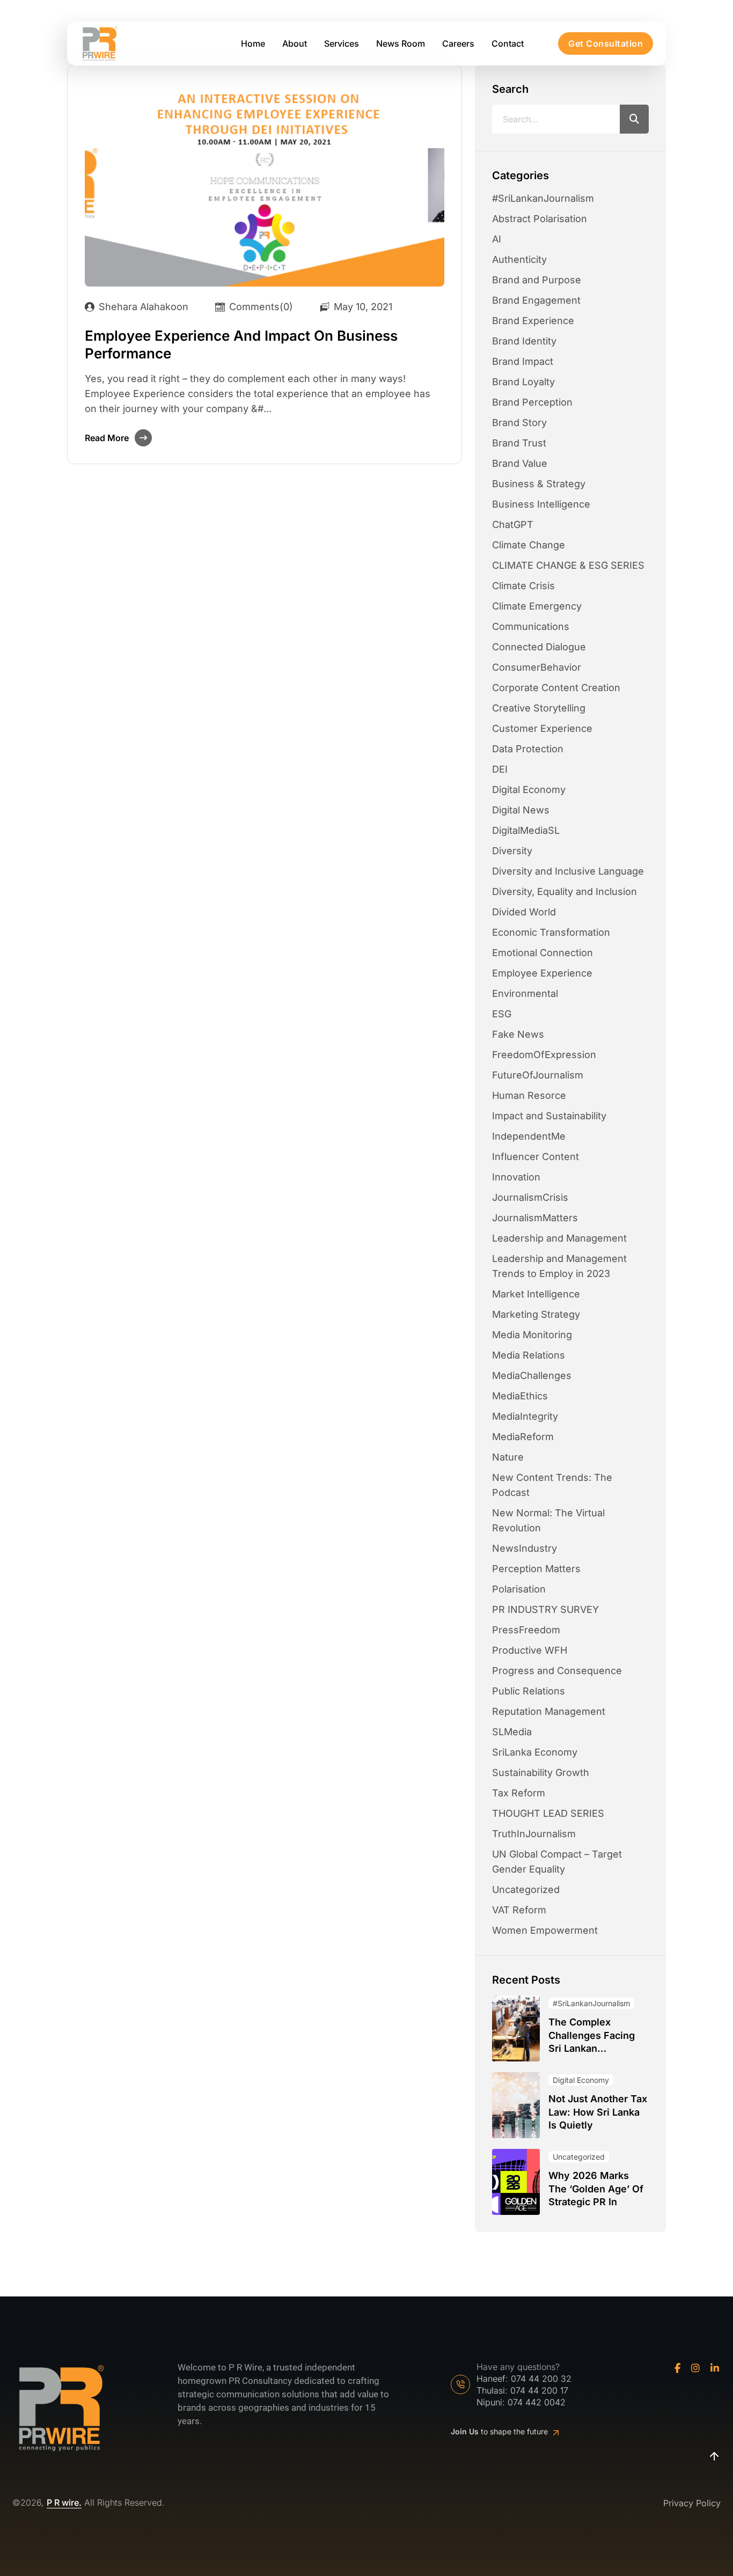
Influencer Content (536, 1157)
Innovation (516, 1177)
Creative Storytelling (539, 708)
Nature (508, 1457)
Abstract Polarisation (540, 219)
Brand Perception (532, 402)
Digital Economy (529, 790)
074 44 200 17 (539, 2390)
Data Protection (528, 749)
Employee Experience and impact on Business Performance (241, 344)
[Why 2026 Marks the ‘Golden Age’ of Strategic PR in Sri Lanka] (516, 2182)
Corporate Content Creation (556, 688)
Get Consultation (606, 43)
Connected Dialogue (539, 647)
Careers (458, 43)
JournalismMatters (535, 1218)
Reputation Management (549, 1711)
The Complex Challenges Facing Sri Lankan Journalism (592, 2036)
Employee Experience (542, 973)
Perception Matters (536, 1569)
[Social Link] (677, 2368)
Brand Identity (524, 341)
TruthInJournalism (534, 1834)
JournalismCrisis (530, 1197)
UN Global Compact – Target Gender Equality (557, 1862)
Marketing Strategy (536, 1314)
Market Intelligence (536, 1294)
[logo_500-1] (99, 44)
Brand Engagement (536, 300)
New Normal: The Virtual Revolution (548, 1520)
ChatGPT (513, 524)
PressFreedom (526, 1630)
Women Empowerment (545, 1930)
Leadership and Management (559, 1238)
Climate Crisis (523, 586)
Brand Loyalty (523, 382)
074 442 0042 (537, 2402)
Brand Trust (519, 443)
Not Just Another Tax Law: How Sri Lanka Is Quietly (598, 2112)
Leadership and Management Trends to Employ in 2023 (559, 1266)
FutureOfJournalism (538, 1075)
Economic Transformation (551, 932)
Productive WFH (530, 1650)
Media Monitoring (532, 1335)
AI (497, 239)
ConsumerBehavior (537, 667)
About (295, 43)
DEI (500, 769)
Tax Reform (519, 1793)
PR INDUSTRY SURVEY (545, 1609)
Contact (508, 43)
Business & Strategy (539, 484)
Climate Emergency (537, 606)
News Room (401, 43)
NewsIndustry (525, 1548)
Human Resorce (529, 1095)
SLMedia (512, 1732)
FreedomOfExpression (544, 1055)
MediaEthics (520, 1396)
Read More (107, 438)
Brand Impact (523, 361)
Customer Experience (542, 728)
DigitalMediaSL (526, 830)
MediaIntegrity (525, 1416)
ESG (502, 1014)
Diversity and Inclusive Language (568, 871)
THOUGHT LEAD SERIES (548, 1813)
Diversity (512, 851)
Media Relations (529, 1355)
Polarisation (519, 1589)
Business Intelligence (541, 504)
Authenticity (519, 259)
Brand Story (519, 423)
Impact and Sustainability (549, 1116)
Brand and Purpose (537, 280)
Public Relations (529, 1691)
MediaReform (523, 1437)
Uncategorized (526, 1889)
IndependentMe (529, 1136)
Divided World (524, 912)
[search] (634, 119)
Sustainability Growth (541, 1773)
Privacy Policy (692, 2503)
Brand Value (520, 463)
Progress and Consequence (557, 1671)
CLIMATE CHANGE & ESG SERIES (568, 565)
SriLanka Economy (535, 1752)
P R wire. (64, 2503)
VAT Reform (519, 1910)
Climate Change (529, 545)
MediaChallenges (532, 1375)
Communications (531, 626)
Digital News (521, 810)
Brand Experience (533, 321)
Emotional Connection (543, 953)
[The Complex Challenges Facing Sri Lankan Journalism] (516, 2028)
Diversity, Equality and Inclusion (565, 891)
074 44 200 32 (541, 2379)
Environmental (525, 993)
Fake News (518, 1034)
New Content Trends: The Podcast (552, 1485)
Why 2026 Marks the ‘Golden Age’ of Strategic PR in (596, 2189)
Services (342, 43)
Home (253, 43)
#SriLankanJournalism (543, 198)
